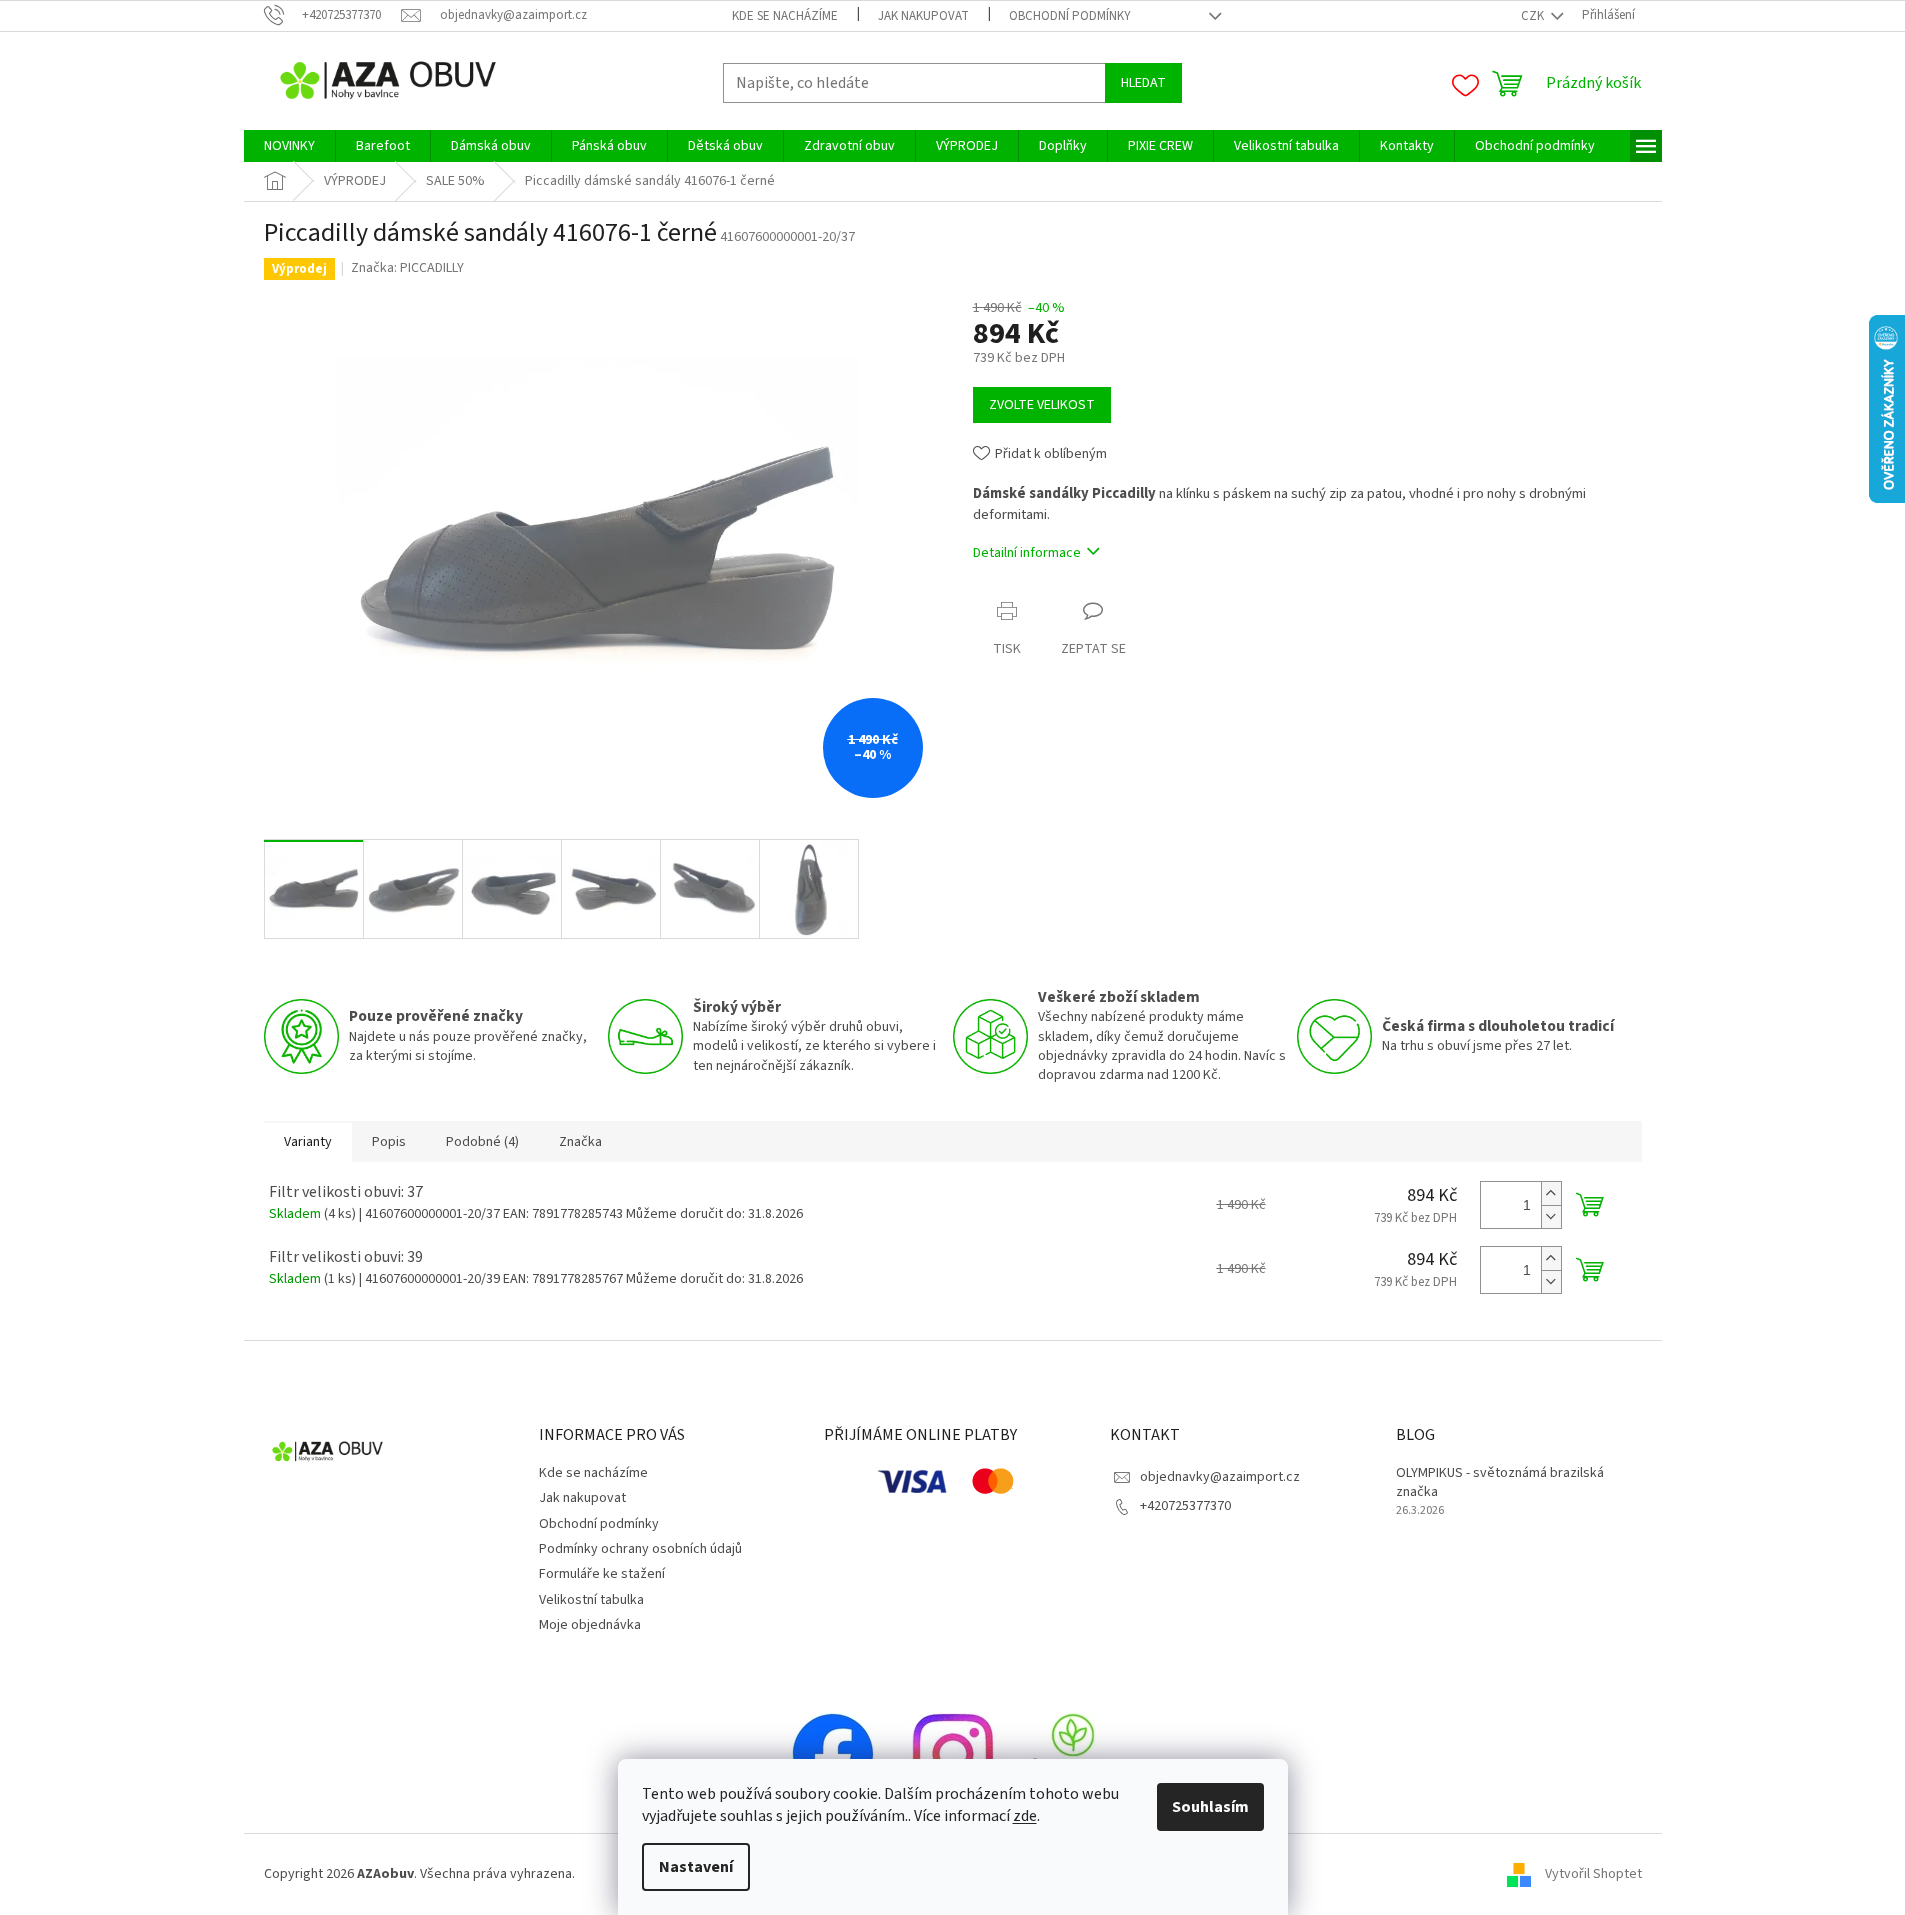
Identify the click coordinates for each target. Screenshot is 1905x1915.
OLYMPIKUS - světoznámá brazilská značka (1500, 1483)
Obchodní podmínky (1070, 16)
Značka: (407, 268)
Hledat (1143, 83)
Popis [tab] (389, 1142)
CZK (1534, 16)
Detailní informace (1027, 553)
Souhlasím (1210, 1807)
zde (1025, 1816)
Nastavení (696, 1867)
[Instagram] (953, 1754)
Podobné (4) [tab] (482, 1142)
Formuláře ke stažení (602, 1574)
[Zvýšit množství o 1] (1551, 1193)
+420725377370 (1185, 1506)
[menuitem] (289, 146)
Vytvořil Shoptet (1593, 1874)
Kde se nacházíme (785, 16)
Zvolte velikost (1042, 405)
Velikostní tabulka (591, 1600)
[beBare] (1073, 1754)
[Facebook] (833, 1754)
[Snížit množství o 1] (1551, 1216)
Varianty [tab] (308, 1142)
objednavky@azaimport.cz (1220, 1477)
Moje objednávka (590, 1625)
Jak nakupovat (923, 16)
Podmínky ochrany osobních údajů (640, 1549)
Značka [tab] (580, 1142)
